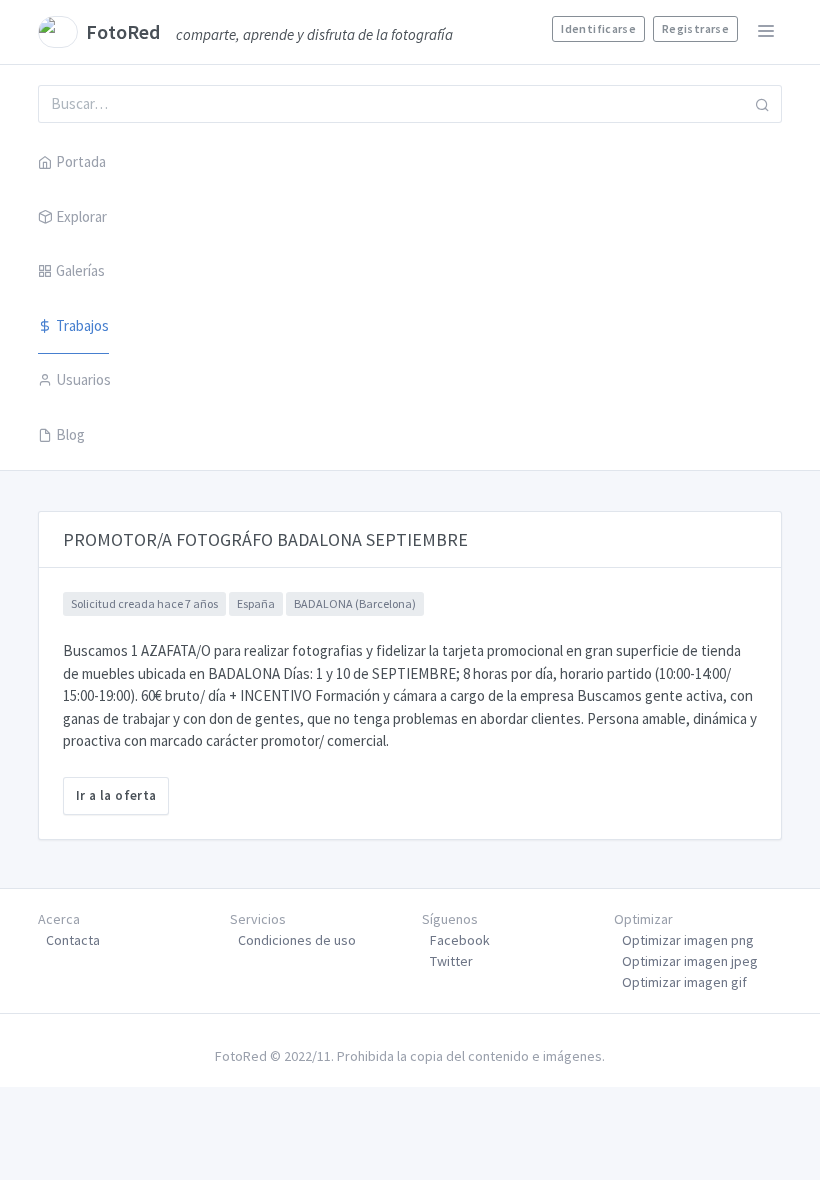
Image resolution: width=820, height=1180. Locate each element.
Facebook (460, 940)
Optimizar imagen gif (684, 982)
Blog (70, 434)
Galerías (80, 270)
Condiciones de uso (297, 940)
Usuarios (83, 379)
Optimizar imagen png (688, 940)
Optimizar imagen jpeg (690, 961)
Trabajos (82, 325)
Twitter (451, 961)
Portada (81, 161)
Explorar (81, 216)
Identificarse (598, 28)
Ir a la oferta (116, 795)
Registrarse (695, 28)
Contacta (73, 940)
